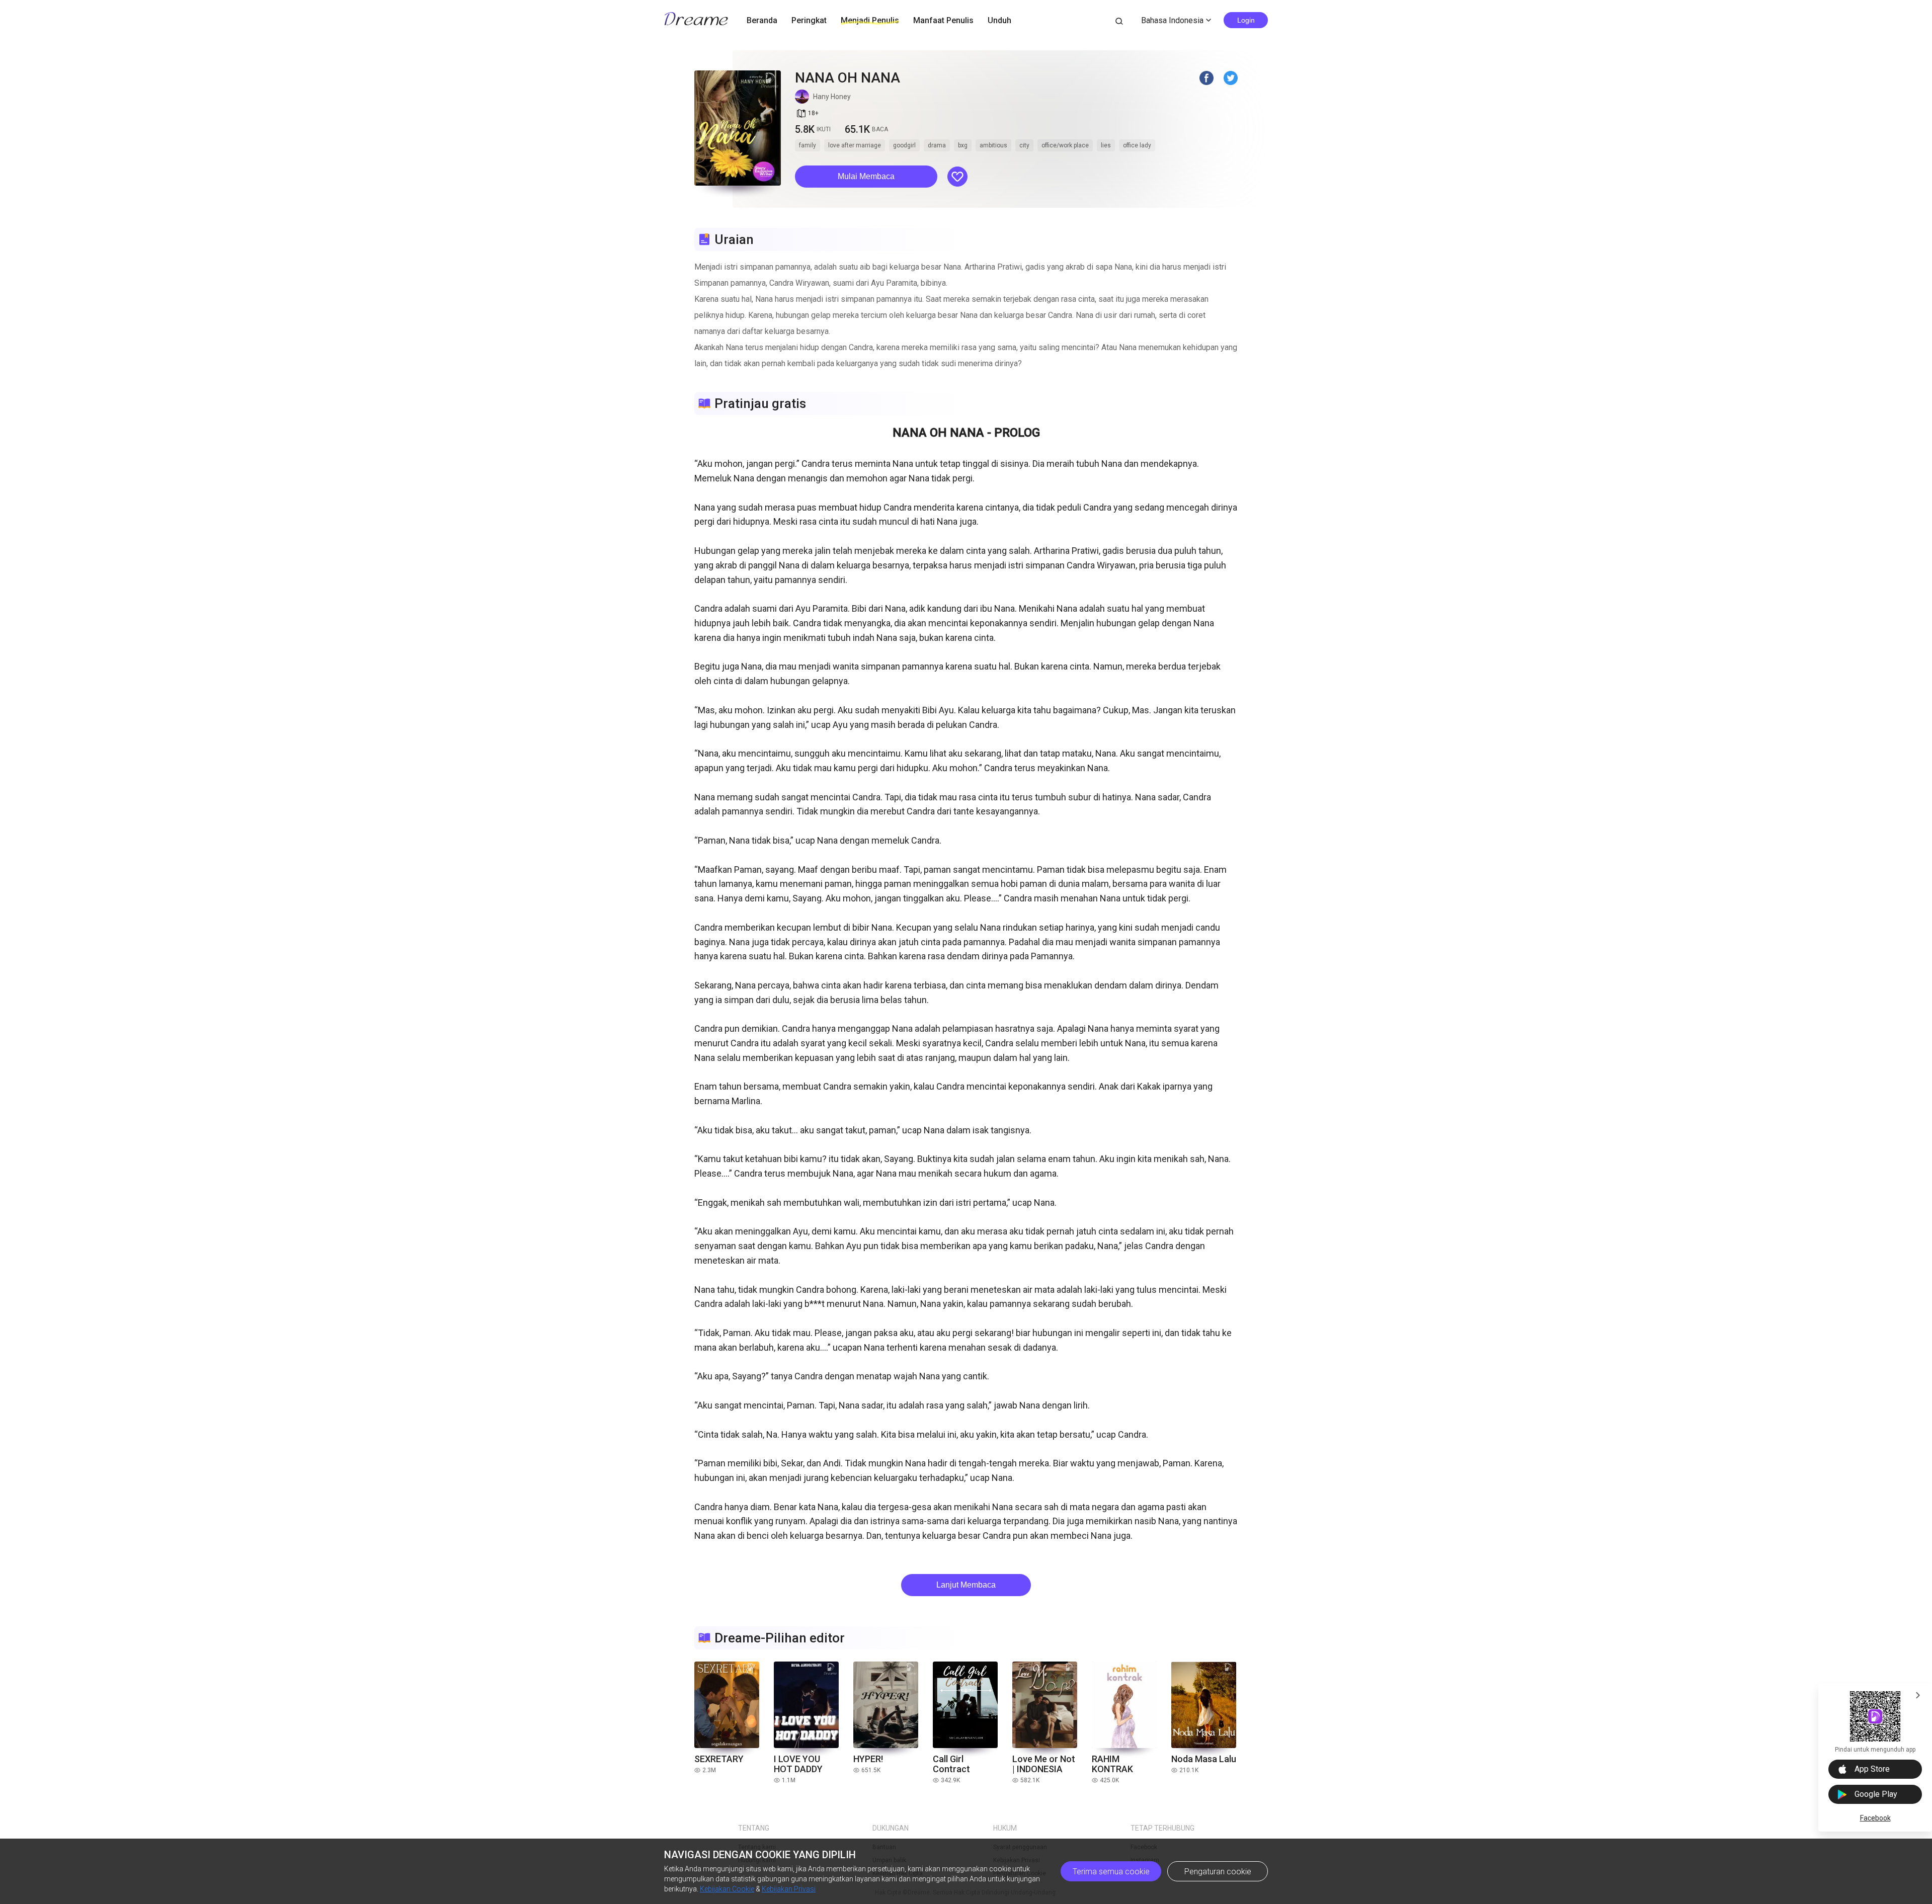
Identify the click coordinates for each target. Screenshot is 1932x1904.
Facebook (1875, 1818)
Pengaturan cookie (1218, 1872)
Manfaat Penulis (943, 20)
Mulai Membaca (866, 176)
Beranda (762, 20)
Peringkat (809, 20)
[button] (866, 177)
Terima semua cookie (1111, 1872)
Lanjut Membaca (966, 1585)
